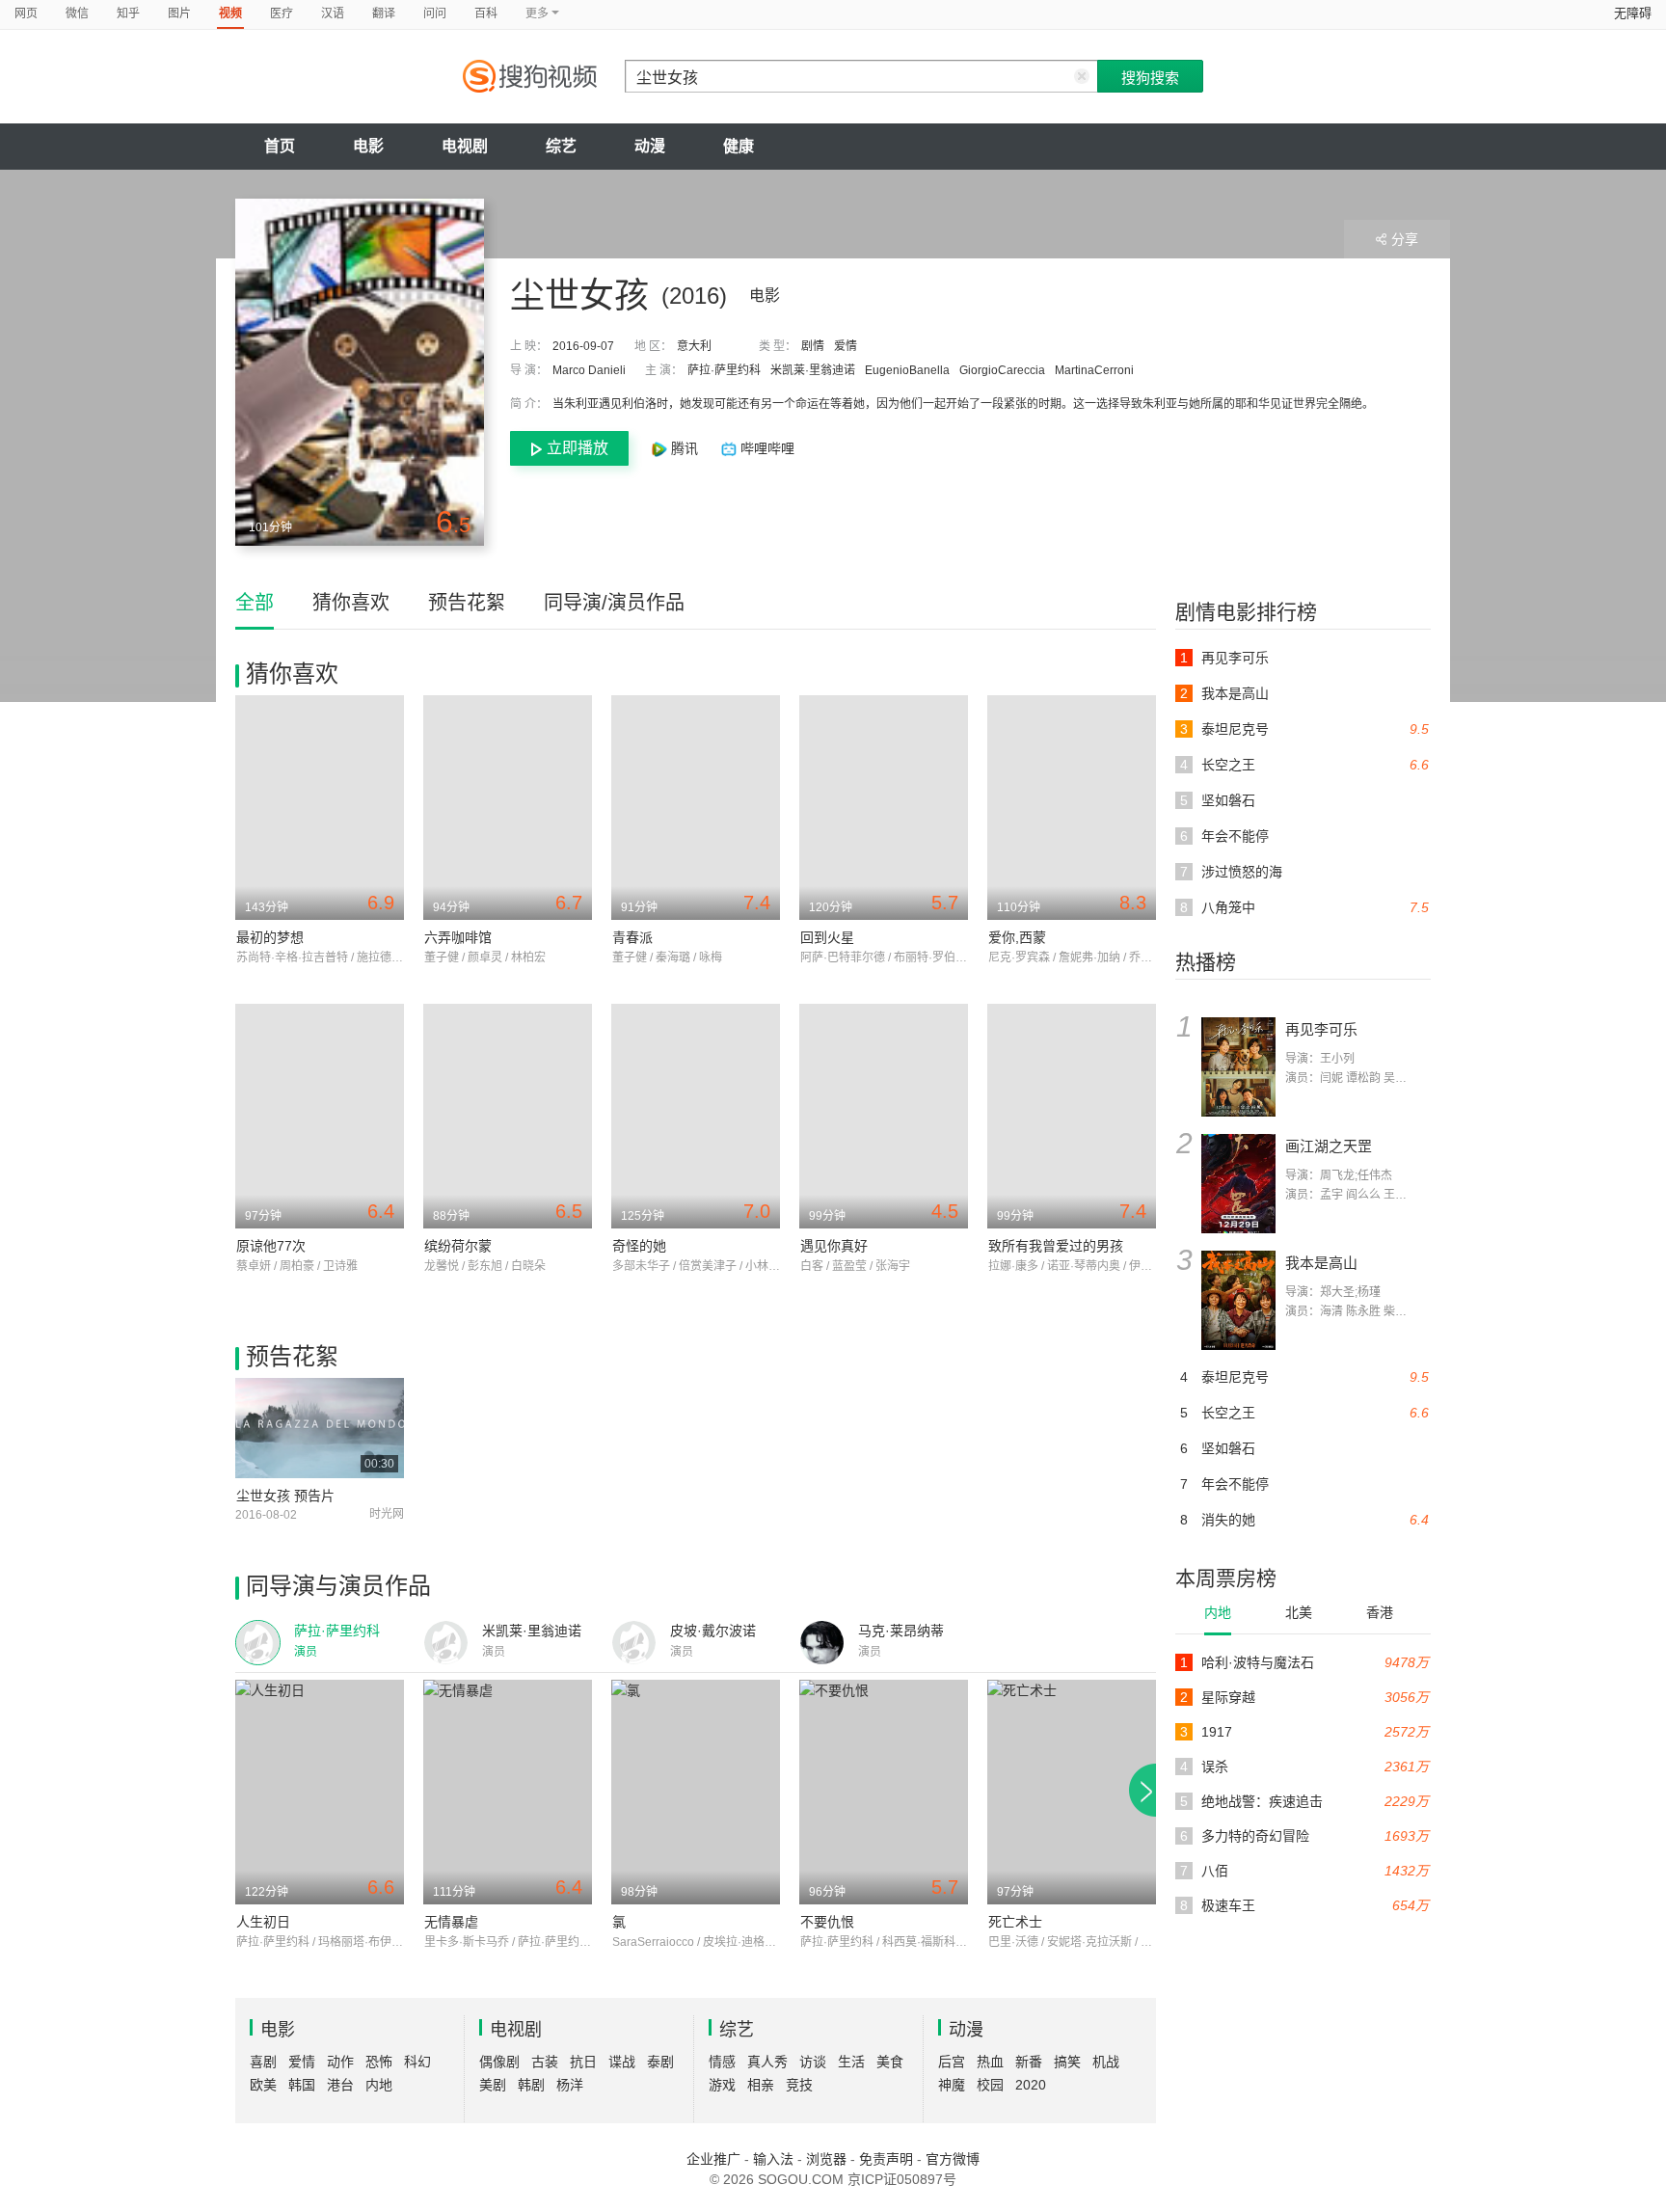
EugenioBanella (907, 370)
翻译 (384, 13)
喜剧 (263, 2062)
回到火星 (827, 937)
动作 (340, 2062)
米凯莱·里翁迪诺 (813, 370)
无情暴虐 (451, 1922)
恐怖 (379, 2062)
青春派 (632, 937)
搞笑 (1067, 2062)
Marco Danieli (589, 370)
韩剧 (531, 2085)
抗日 (583, 2062)
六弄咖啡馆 (458, 937)
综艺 (561, 146)
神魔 (952, 2085)
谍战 (622, 2062)
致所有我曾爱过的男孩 (1056, 1246)
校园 (990, 2085)
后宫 (952, 2062)
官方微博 (953, 2159)
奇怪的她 (639, 1246)
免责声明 (886, 2159)
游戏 (722, 2085)
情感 (722, 2062)
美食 (890, 2062)
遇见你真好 (834, 1246)
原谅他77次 (271, 1246)
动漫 (650, 146)
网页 (26, 13)
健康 (739, 146)
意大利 (694, 346)
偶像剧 (499, 2062)
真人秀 (767, 2062)
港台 (340, 2085)
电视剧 (465, 146)
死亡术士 (1015, 1922)
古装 (545, 2062)
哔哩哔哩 (766, 448)
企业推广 (713, 2159)
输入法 (773, 2159)
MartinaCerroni (1094, 370)
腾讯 (685, 448)
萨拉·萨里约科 (724, 370)
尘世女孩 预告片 (285, 1496)
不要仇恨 (827, 1922)
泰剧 (660, 2062)
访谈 (813, 2062)
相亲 (761, 2085)
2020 (1031, 2085)
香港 (1380, 1612)
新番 (1029, 2062)
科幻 (417, 2062)
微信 (77, 13)
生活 (851, 2062)
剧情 (813, 346)
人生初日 (263, 1922)
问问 (435, 13)
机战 (1106, 2062)
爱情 (846, 346)
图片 (179, 13)
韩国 (302, 2085)
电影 (368, 146)
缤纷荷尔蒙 (458, 1246)
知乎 (128, 13)
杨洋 (570, 2085)
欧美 (263, 2085)
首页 (280, 146)
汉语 (333, 13)
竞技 (799, 2085)
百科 (486, 13)
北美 (1299, 1612)
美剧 (493, 2085)
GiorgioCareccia (1002, 370)
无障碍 (1633, 13)
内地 (1218, 1612)
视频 (230, 13)
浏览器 (826, 2159)
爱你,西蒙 (1017, 937)
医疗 (282, 13)
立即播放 (578, 448)
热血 (990, 2062)
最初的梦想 (270, 937)
